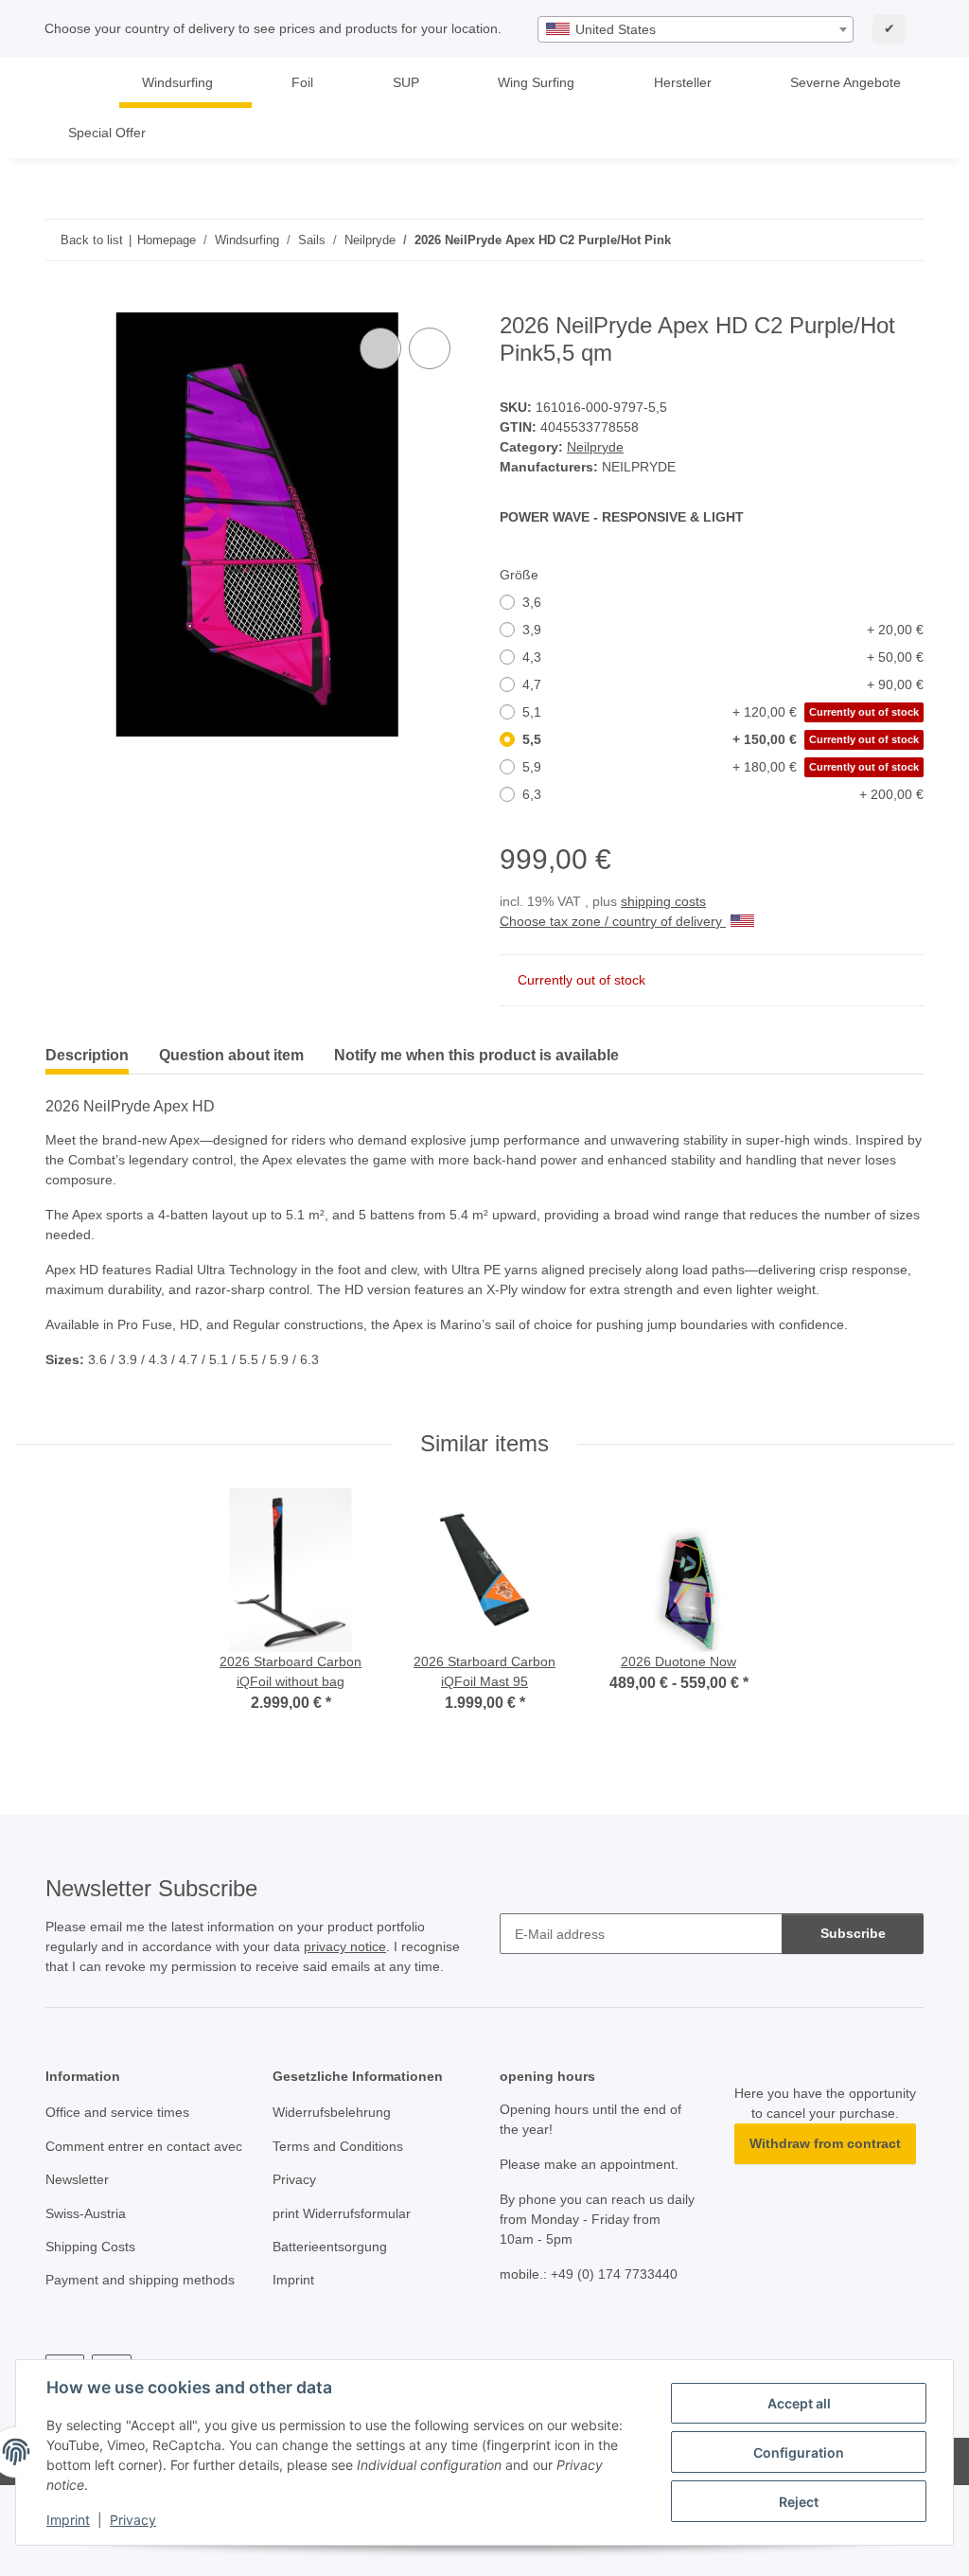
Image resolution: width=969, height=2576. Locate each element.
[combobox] (696, 29)
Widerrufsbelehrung (332, 2112)
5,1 (721, 712)
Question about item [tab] (231, 1055)
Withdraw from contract (825, 2143)
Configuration (799, 2452)
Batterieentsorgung (330, 2247)
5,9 (721, 767)
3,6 (532, 602)
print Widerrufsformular (342, 2213)
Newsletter (77, 2179)
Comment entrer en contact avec (144, 2146)
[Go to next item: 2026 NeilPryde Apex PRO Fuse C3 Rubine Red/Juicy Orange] (903, 240)
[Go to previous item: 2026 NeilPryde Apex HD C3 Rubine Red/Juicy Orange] (863, 240)
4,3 (723, 657)
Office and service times (117, 2112)
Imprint (68, 2520)
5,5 (721, 739)
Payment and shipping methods (140, 2280)
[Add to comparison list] (380, 348)
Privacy (133, 2520)
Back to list (92, 240)
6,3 (723, 794)
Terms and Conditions (338, 2146)
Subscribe (853, 1933)
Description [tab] (87, 1055)
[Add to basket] (61, 302)
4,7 (723, 684)
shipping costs (663, 901)
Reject (799, 2502)
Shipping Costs (90, 2247)
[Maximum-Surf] (73, 83)
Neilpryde (595, 447)
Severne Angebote (846, 82)
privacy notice (345, 1946)
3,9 (723, 630)
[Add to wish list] (430, 348)
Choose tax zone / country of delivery (613, 921)
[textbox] (696, 29)
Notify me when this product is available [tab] (476, 1055)
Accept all (799, 2403)
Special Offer (107, 133)
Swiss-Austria (86, 2213)
